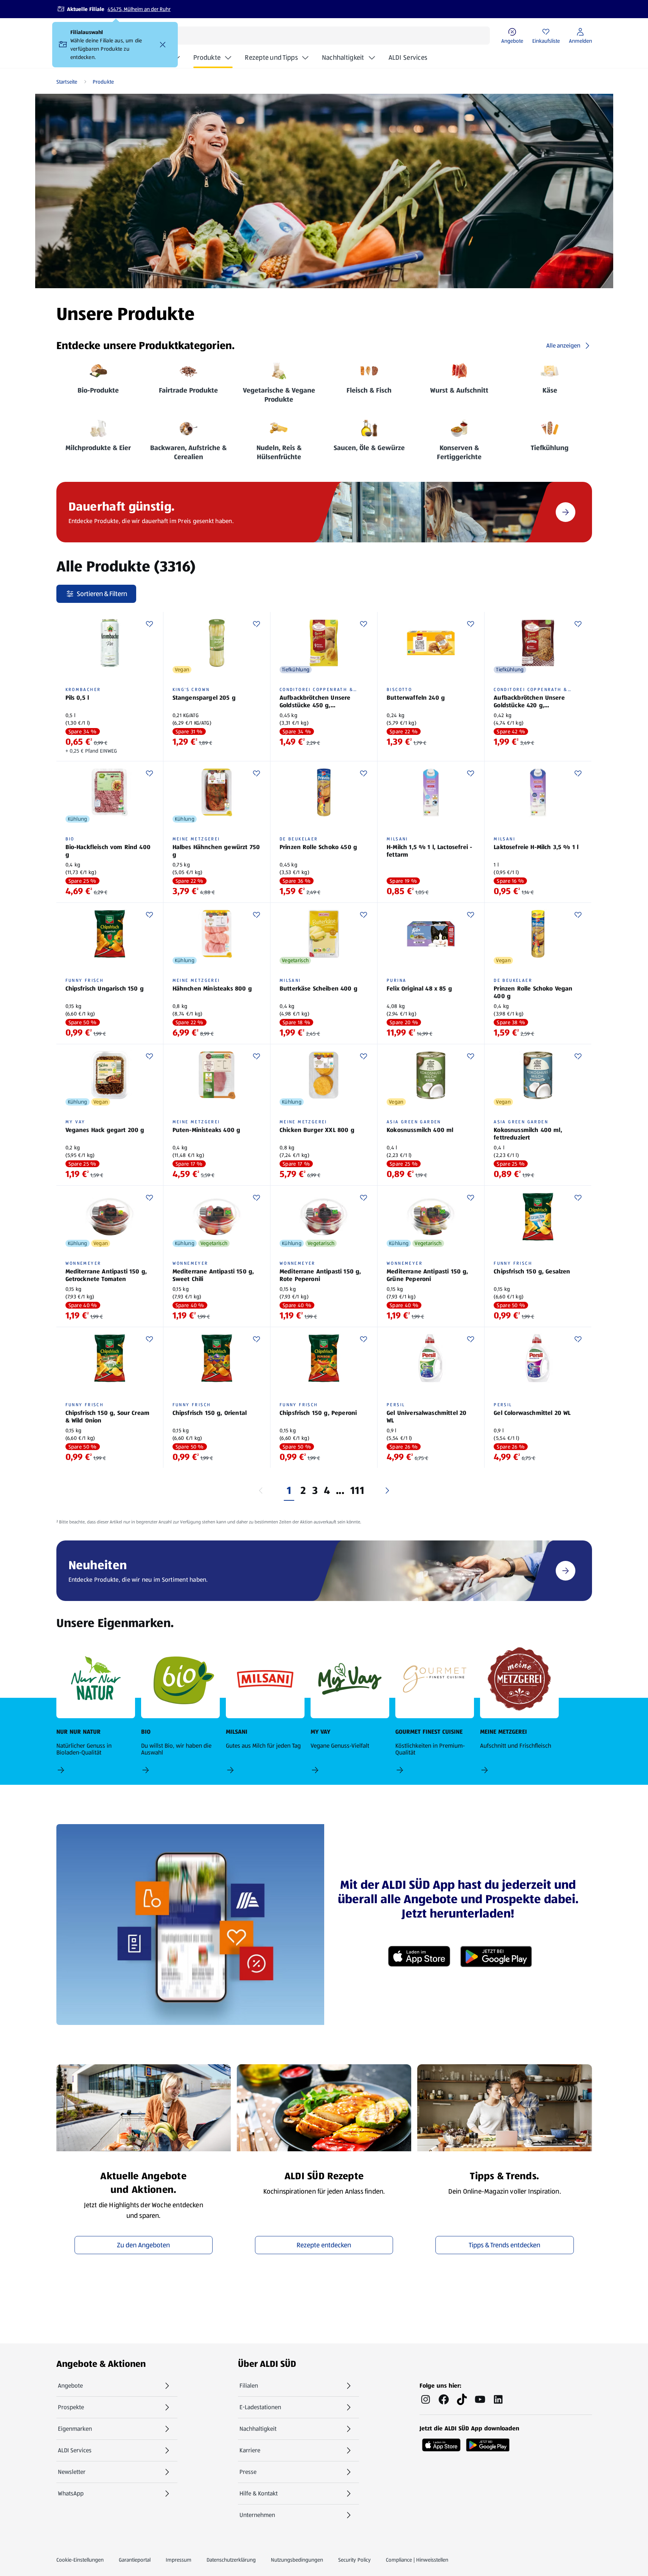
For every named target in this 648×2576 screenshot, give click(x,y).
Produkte (207, 57)
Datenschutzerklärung (231, 2560)
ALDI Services (408, 57)
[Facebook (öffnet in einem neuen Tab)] (444, 2399)
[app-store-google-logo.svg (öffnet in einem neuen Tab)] (488, 2442)
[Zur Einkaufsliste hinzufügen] (149, 624)
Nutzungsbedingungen (297, 2560)
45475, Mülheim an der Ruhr (139, 9)
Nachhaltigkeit (343, 57)
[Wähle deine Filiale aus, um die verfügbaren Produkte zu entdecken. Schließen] (163, 45)
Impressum (179, 2560)
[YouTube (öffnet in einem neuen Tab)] (480, 2399)
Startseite (67, 82)
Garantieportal (135, 2560)
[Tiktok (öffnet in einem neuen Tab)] (462, 2399)
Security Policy (354, 2560)
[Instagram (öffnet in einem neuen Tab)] (426, 2399)
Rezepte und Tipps (271, 57)
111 (357, 1491)
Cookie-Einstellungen (80, 2560)
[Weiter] (387, 1491)
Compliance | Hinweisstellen (417, 2560)
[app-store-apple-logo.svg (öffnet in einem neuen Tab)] (441, 2442)
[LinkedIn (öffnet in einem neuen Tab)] (498, 2399)
